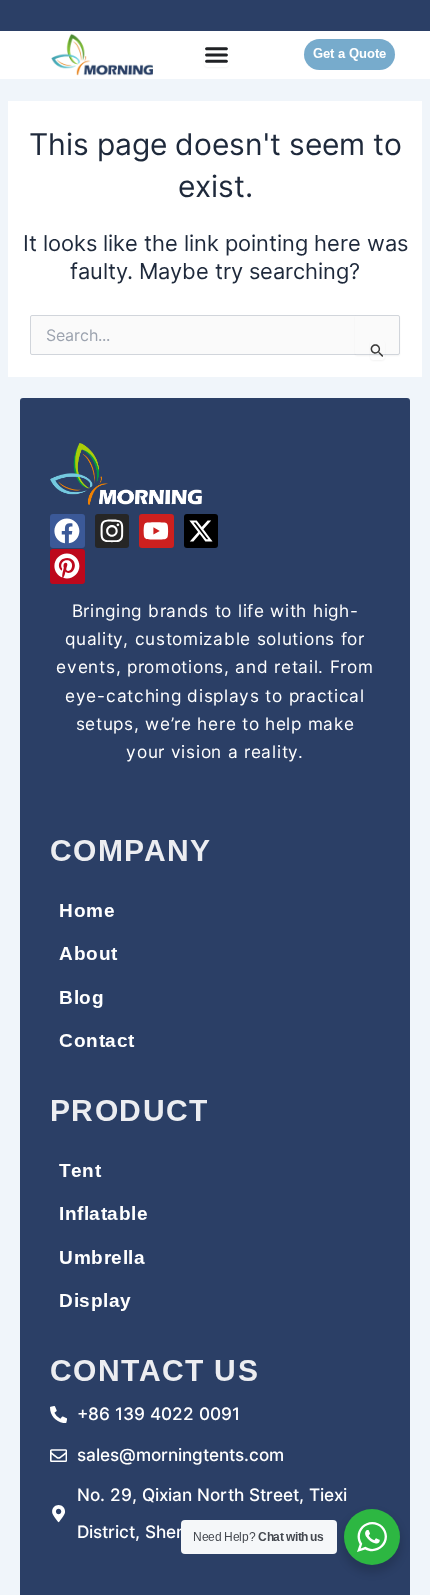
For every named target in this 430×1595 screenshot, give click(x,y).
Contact (97, 1040)
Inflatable (103, 1213)
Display (95, 1300)
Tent (80, 1170)
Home (87, 910)
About (88, 953)
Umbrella (102, 1257)
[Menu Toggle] (216, 54)
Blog (81, 997)
